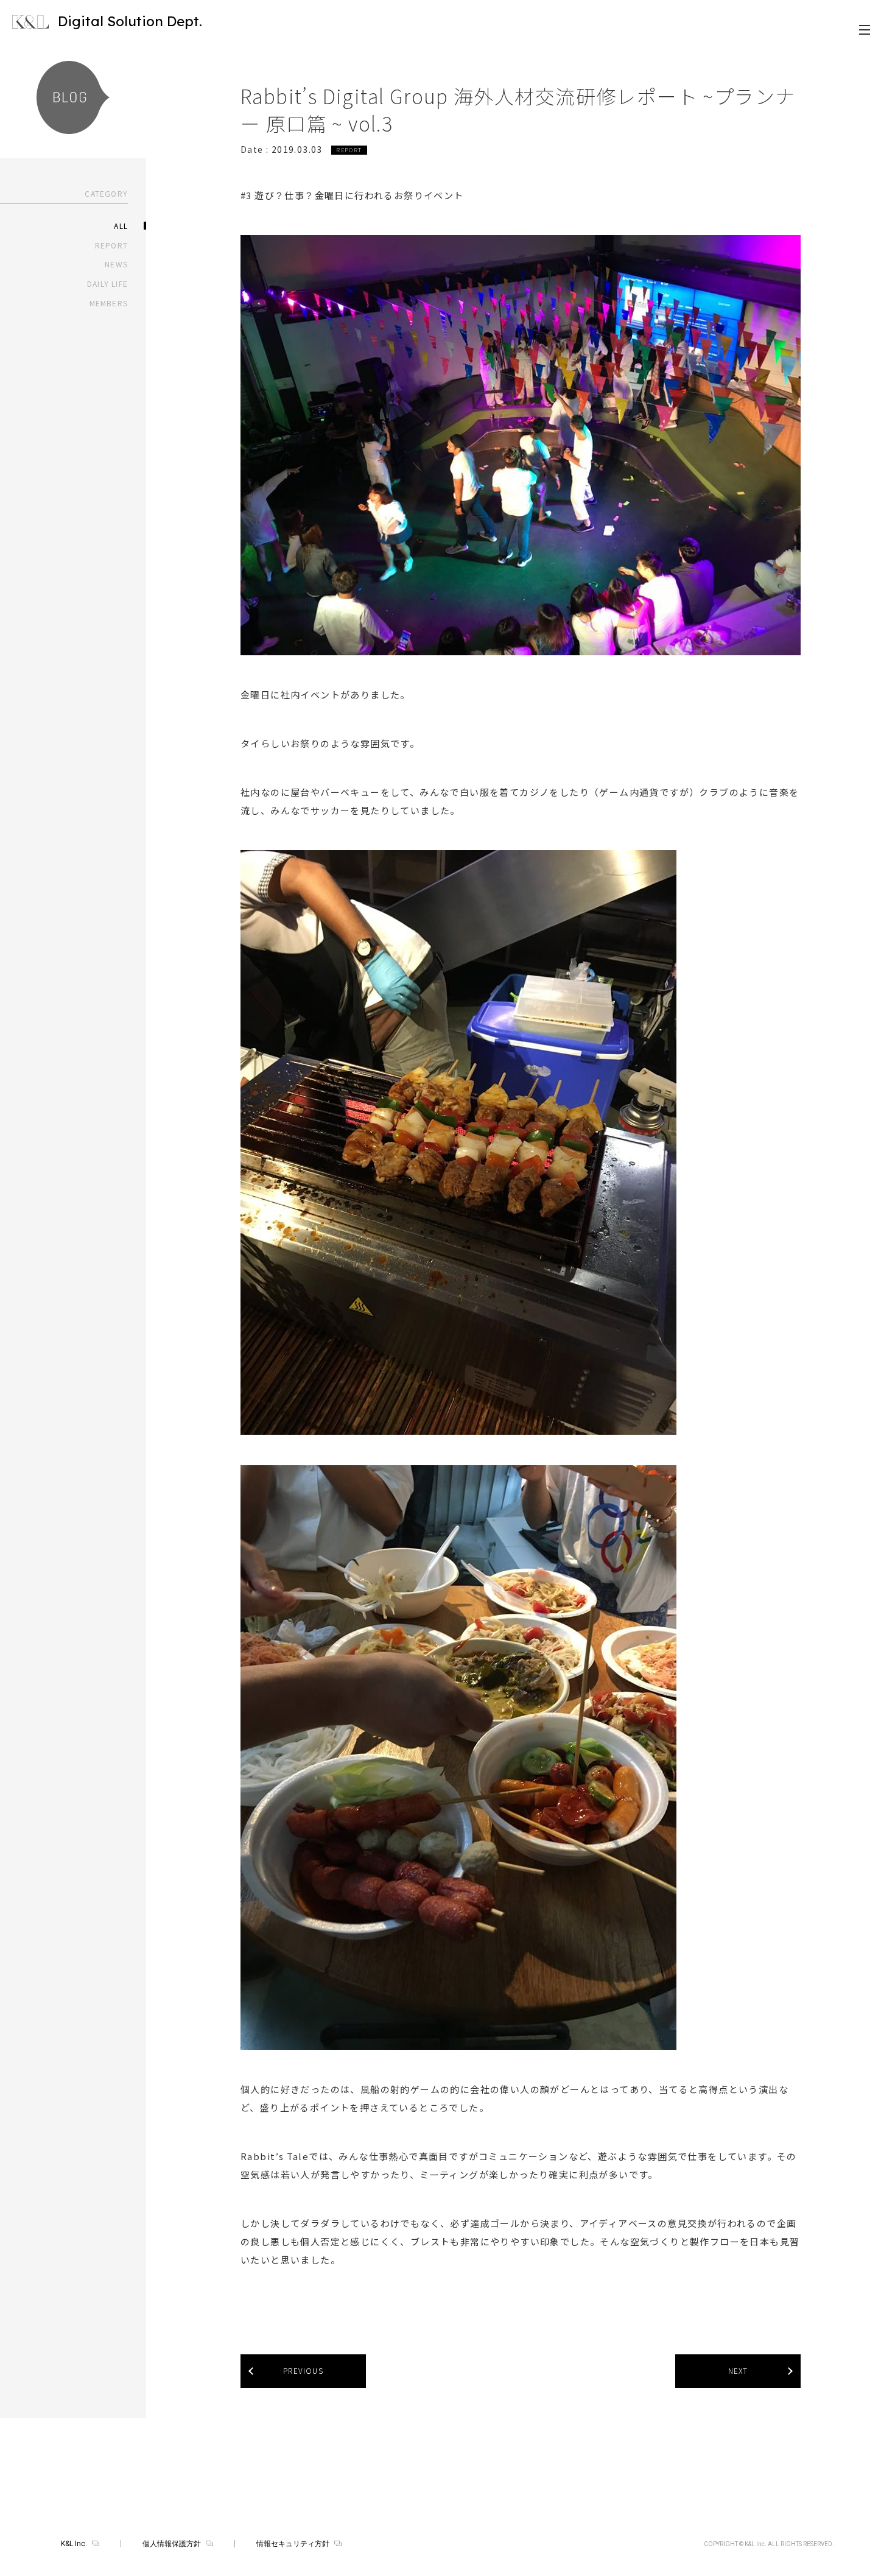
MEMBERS (109, 303)
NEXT (738, 2370)
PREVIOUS (303, 2370)
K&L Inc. (74, 2544)
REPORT (111, 245)
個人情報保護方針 (172, 2544)
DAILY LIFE (107, 283)
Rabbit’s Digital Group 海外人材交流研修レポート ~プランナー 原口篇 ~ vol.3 (518, 109)
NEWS (116, 264)
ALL (121, 226)
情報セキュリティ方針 (293, 2544)
